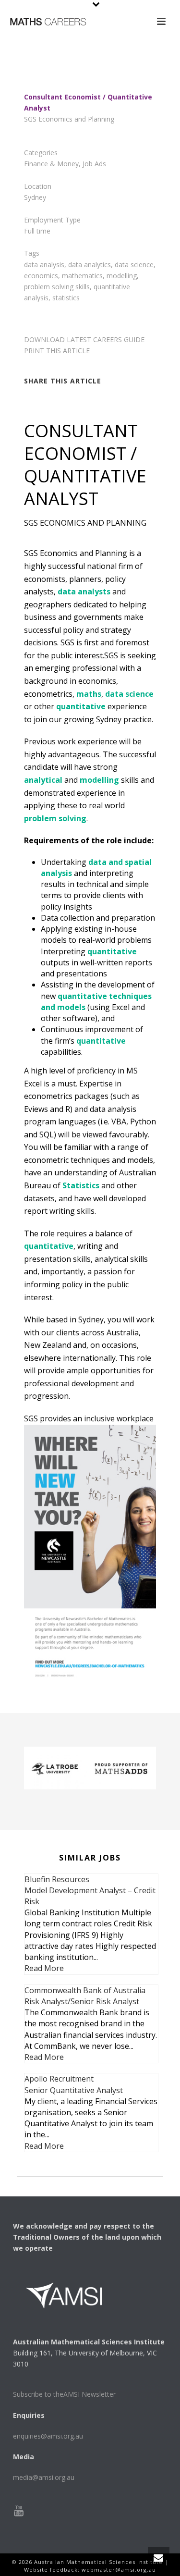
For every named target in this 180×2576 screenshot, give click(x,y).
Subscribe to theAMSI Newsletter (64, 2394)
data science (134, 265)
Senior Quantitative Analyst (74, 2090)
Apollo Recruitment (59, 2079)
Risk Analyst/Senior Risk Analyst (82, 2001)
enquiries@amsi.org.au (48, 2436)
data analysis (44, 265)
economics (41, 276)
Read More (44, 1968)
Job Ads (94, 164)
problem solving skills (57, 287)
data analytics (90, 265)
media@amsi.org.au (44, 2477)
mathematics (82, 276)
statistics (66, 298)
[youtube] (19, 2511)
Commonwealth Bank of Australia (85, 1990)
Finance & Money (51, 164)
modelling (122, 276)
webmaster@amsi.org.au (119, 2570)
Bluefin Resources (57, 1879)
